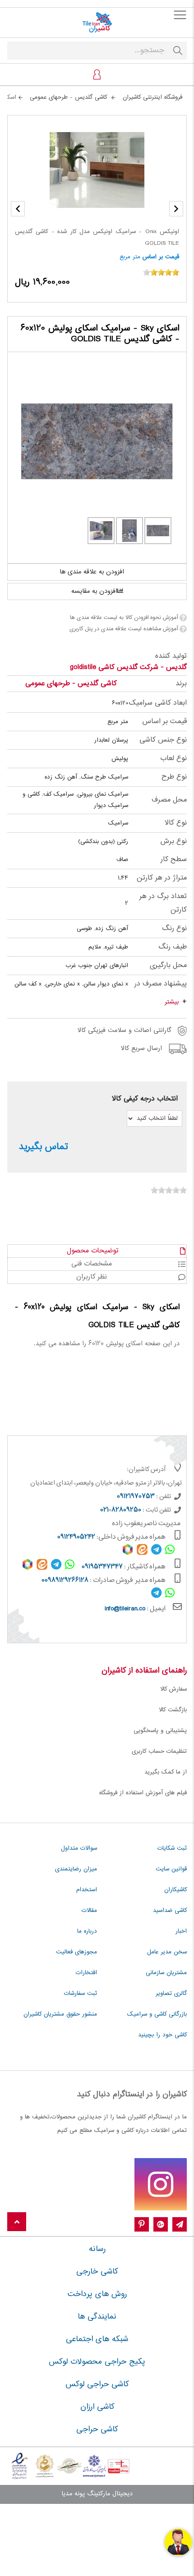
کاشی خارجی (97, 2272)
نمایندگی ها (97, 2317)
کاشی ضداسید (170, 1911)
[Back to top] (17, 2222)
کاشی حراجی (97, 2429)
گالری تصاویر (171, 1994)
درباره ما (87, 1931)
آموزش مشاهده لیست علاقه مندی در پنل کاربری (124, 629)
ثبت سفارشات (81, 1994)
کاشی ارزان (97, 2407)
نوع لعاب (173, 759)
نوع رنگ (174, 928)
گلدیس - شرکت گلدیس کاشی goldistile (128, 667)
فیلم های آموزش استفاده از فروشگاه (143, 1793)
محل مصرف (169, 800)
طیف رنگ (173, 947)
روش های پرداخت (97, 2294)
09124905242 (76, 1537)
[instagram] (161, 2184)
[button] (18, 209)
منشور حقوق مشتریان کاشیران (60, 2014)
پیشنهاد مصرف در (161, 984)
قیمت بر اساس (161, 257)
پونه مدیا (73, 2494)
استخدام (87, 1890)
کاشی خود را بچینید (162, 2035)
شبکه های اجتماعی (97, 2339)
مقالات (89, 1911)
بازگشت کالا (173, 1710)
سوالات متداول (79, 1848)
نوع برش (173, 841)
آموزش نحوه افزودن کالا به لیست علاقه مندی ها (124, 618)
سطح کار (174, 859)
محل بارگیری (168, 965)
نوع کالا (176, 823)
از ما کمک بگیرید (166, 1772)
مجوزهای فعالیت (76, 1952)
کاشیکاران (176, 1890)
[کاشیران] (97, 23)
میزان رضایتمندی (76, 1869)
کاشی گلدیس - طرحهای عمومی (71, 684)
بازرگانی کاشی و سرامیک (157, 2014)
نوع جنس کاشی (163, 740)
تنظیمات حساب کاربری (159, 1751)
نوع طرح (174, 777)
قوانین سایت (171, 1869)
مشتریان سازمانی (166, 1973)
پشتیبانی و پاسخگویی (160, 1731)
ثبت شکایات (172, 1848)
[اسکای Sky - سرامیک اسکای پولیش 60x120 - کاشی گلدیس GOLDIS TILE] (97, 441)
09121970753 (136, 1497)
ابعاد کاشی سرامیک (158, 703)
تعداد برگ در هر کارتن (163, 903)
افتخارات (86, 1973)
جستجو (178, 50)
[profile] (97, 74)
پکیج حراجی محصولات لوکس (97, 2362)
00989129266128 (65, 1581)
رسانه (97, 2249)
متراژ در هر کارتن (162, 878)
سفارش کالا (173, 1689)
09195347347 (102, 1567)
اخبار (181, 1931)
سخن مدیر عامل (167, 1952)
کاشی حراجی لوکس (97, 2384)
